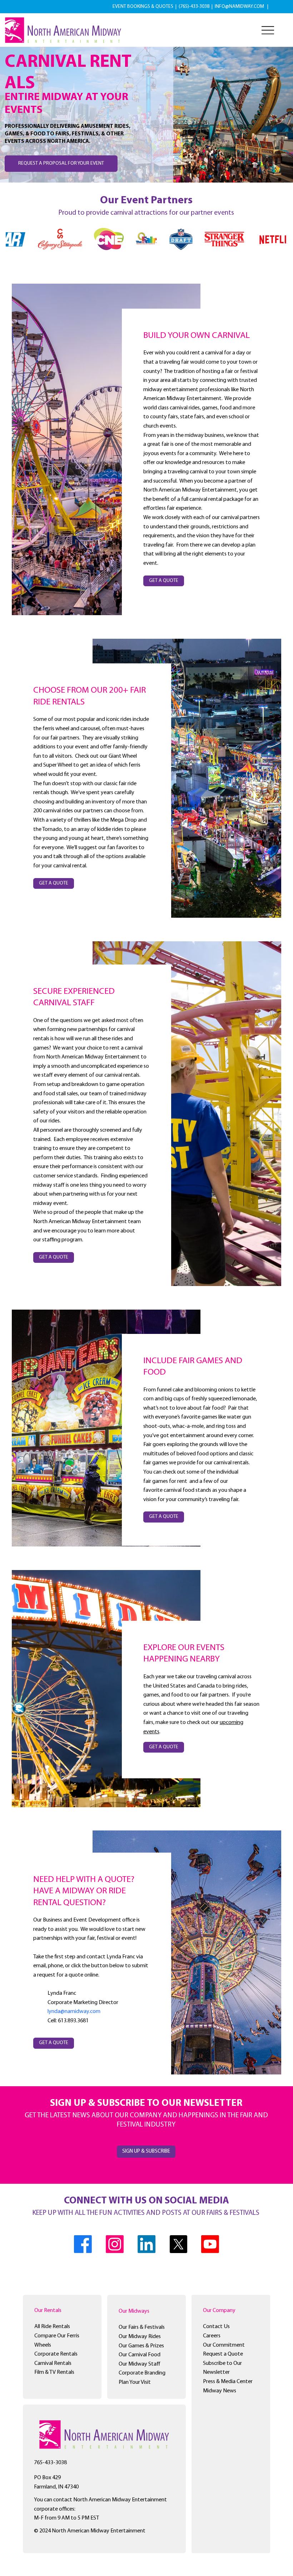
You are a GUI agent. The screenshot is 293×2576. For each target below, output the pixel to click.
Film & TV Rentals (54, 2372)
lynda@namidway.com (74, 2012)
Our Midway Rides (140, 2337)
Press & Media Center (228, 2382)
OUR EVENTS (201, 1648)
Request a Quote (223, 2354)
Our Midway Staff (140, 2364)
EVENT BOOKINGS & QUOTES (143, 7)
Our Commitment (224, 2345)
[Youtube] (210, 2244)
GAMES (210, 1361)
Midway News (220, 2391)
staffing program (62, 1240)
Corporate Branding (142, 2373)
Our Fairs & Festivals (142, 2327)
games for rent (170, 1481)
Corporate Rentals (56, 2354)
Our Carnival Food (140, 2355)
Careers (212, 2336)
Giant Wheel (123, 756)
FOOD (155, 1372)
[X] (178, 2244)
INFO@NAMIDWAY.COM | (242, 7)
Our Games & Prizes (141, 2346)
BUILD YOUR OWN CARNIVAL (197, 336)
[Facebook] (83, 2244)
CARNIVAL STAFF (64, 1003)
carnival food (179, 1490)
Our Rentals (48, 2311)
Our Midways (134, 2311)
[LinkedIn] (146, 2244)
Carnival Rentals (53, 2363)
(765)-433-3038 (195, 7)
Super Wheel (58, 765)
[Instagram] (115, 2244)
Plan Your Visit (135, 2382)
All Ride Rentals (52, 2327)
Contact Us (216, 2327)
